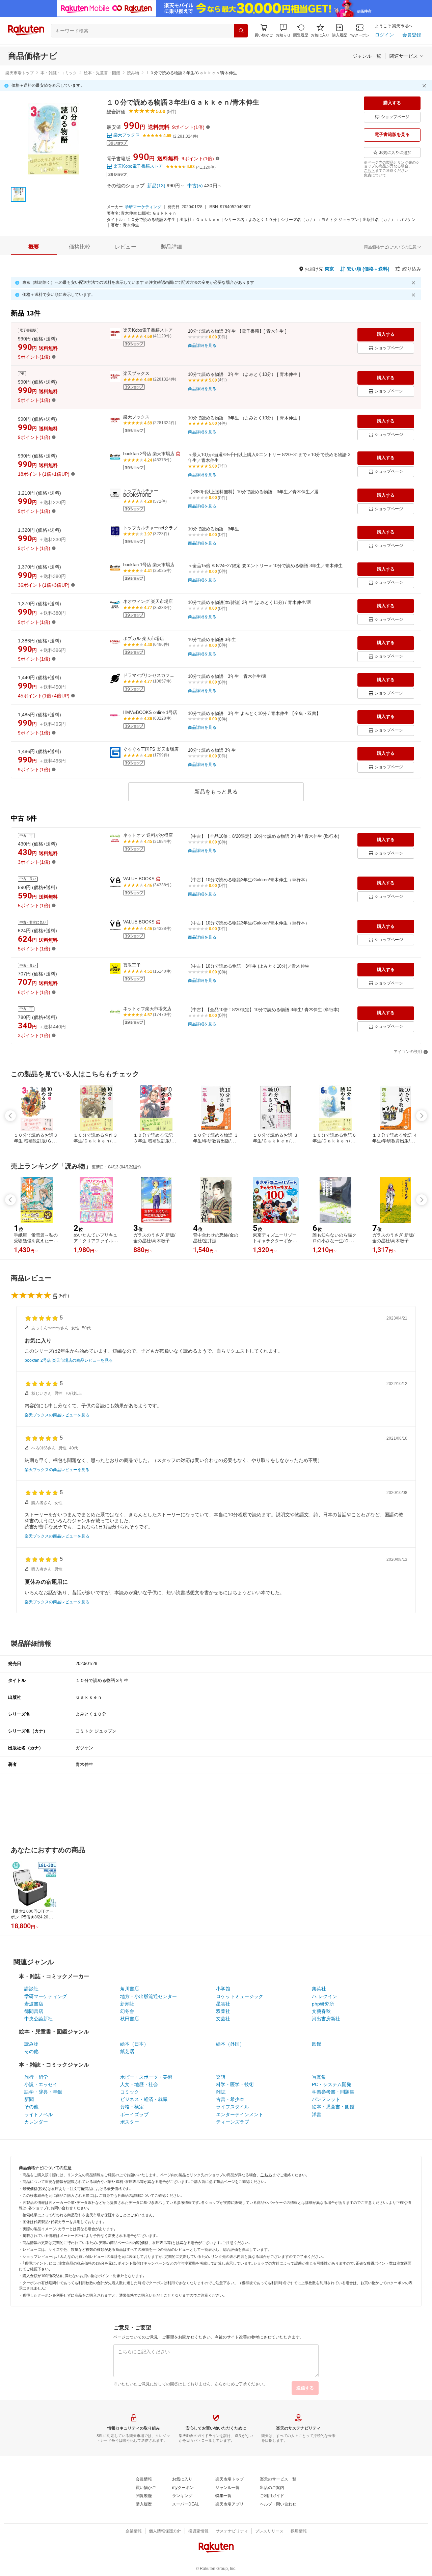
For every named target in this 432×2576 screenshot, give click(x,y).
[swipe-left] (10, 1116)
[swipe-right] (422, 1116)
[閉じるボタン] (425, 86)
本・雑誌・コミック (59, 73)
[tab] (34, 247)
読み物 (133, 73)
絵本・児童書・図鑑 (102, 73)
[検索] (241, 31)
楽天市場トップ (20, 73)
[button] (283, 31)
